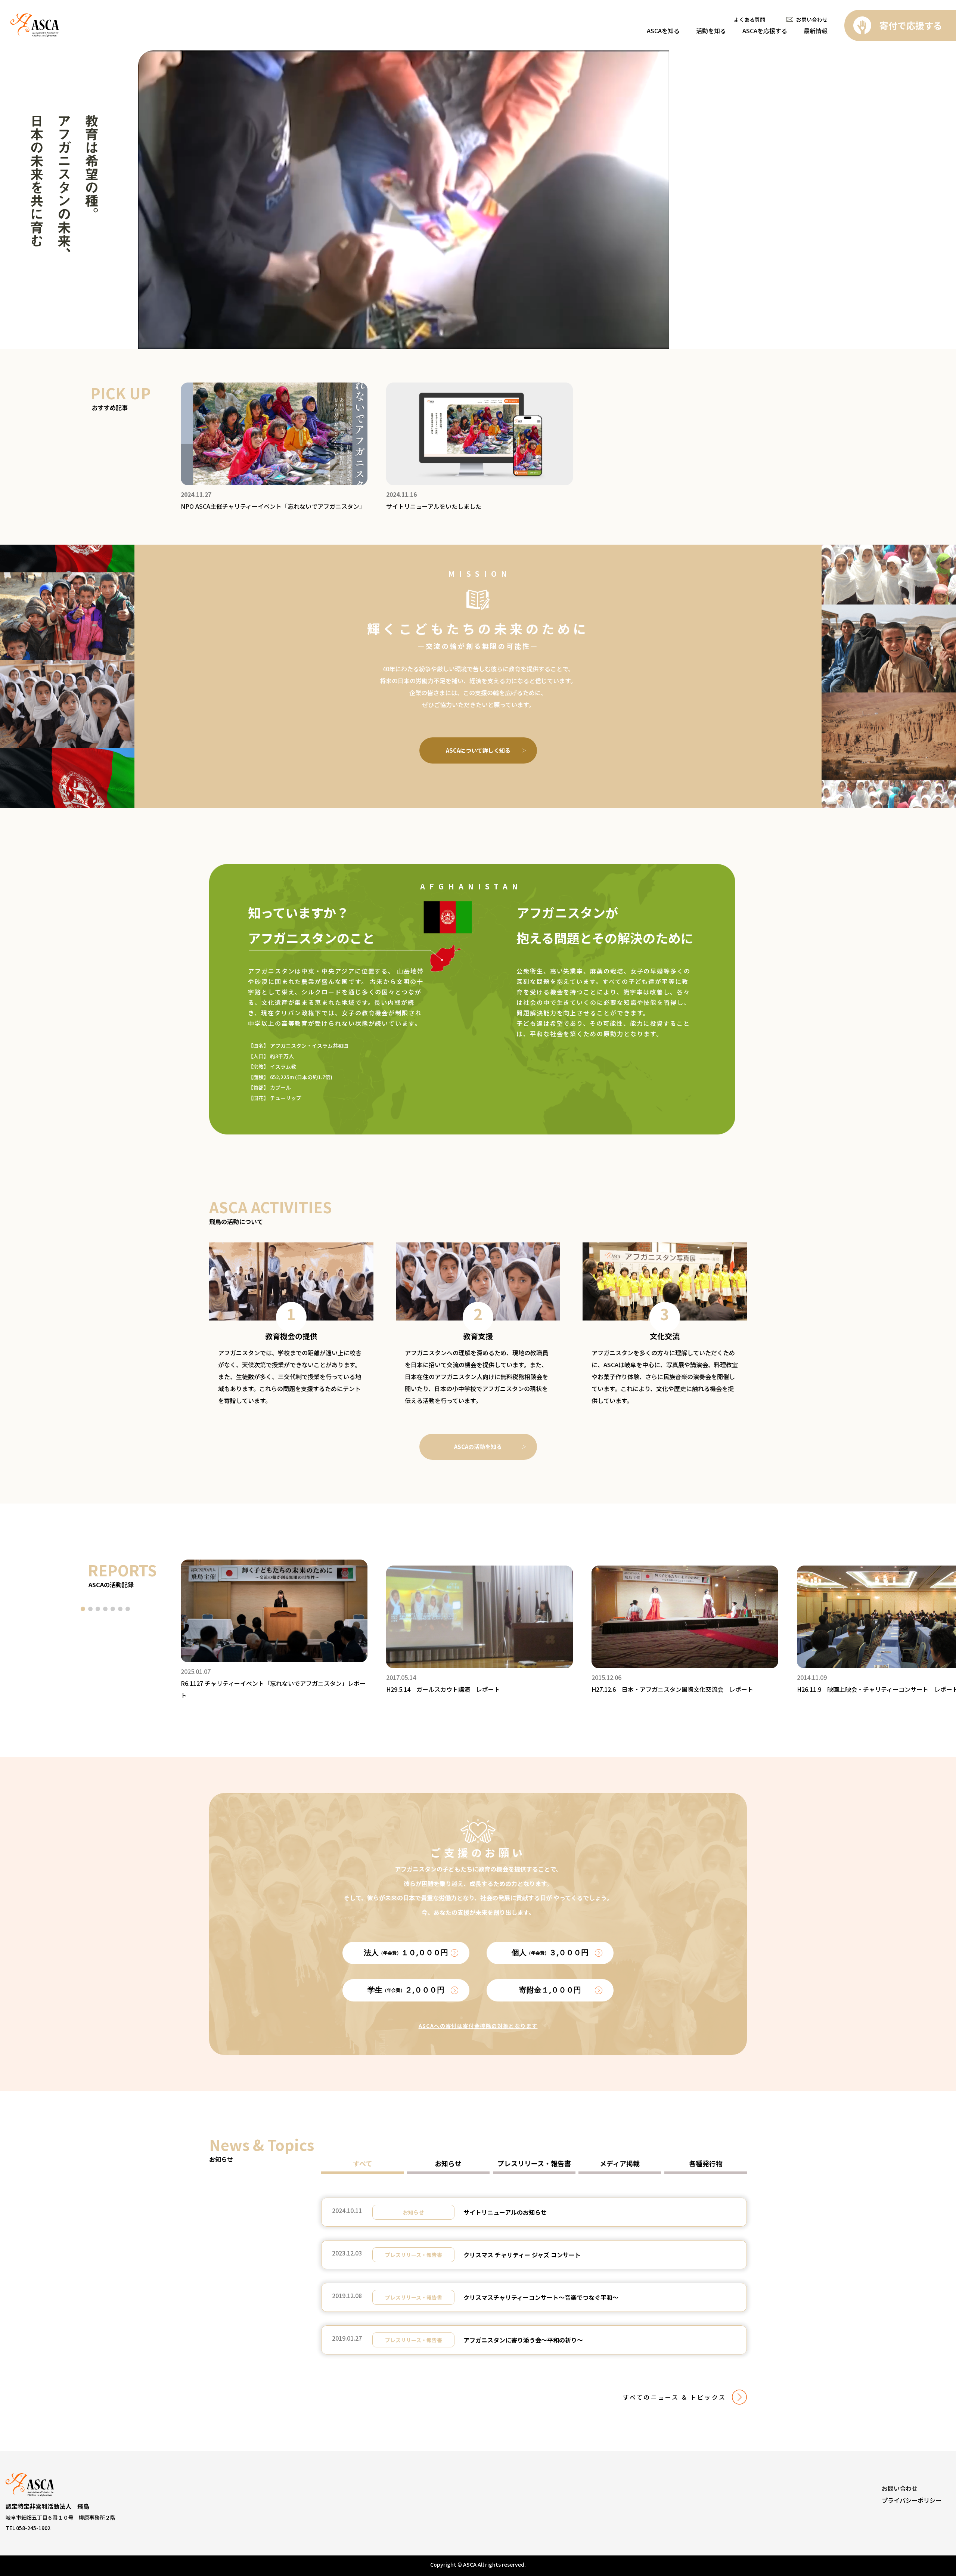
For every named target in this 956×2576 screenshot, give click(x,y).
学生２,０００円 (406, 1990)
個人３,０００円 (550, 1953)
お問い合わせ (812, 19)
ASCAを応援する (765, 31)
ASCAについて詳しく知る (478, 750)
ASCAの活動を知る (478, 1447)
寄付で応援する (911, 25)
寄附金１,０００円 (550, 1990)
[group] (274, 447)
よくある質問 (749, 19)
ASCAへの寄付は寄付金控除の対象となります (478, 2026)
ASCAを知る (663, 31)
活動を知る (711, 31)
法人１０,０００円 (406, 1953)
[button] (83, 1609)
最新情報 (816, 31)
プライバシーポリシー (912, 2500)
